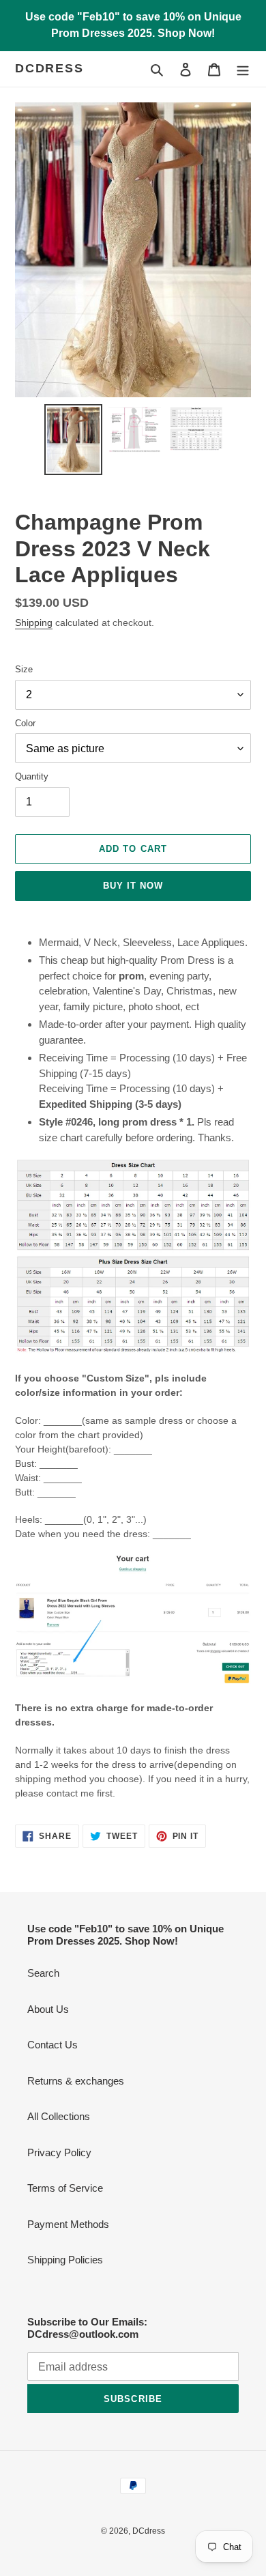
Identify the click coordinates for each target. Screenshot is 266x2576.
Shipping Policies (65, 2260)
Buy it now (133, 886)
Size (24, 669)
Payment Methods (68, 2224)
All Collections (59, 2116)
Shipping (34, 622)
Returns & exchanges (76, 2081)
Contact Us (53, 2045)
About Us (48, 2009)
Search (43, 1973)
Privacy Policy (59, 2152)
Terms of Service (65, 2188)
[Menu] (243, 69)
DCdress (49, 68)
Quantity (32, 776)
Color (25, 723)
